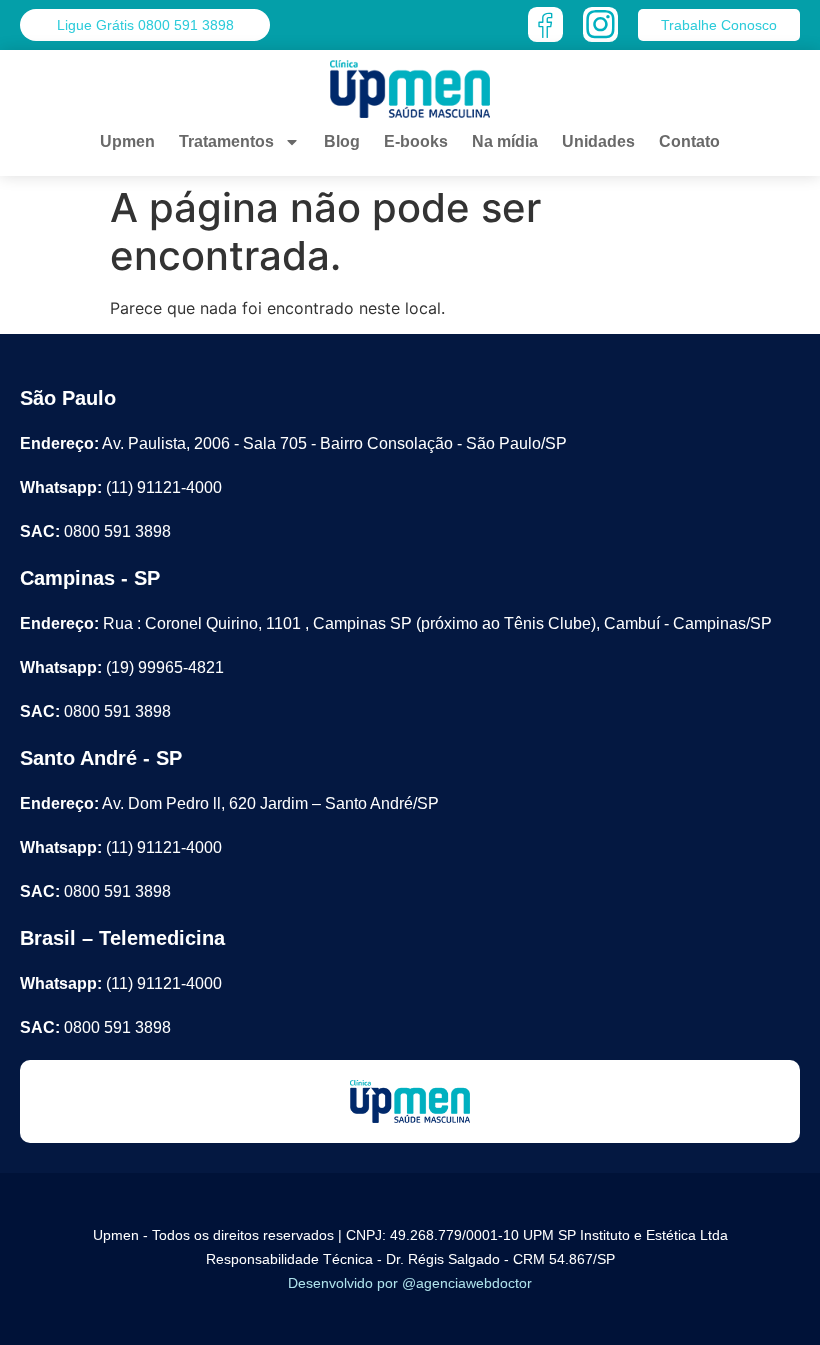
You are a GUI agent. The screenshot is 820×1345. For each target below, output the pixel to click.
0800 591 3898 (95, 531)
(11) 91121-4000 (121, 487)
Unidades (598, 141)
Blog (342, 141)
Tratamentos (226, 141)
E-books (416, 141)
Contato (689, 141)
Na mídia (505, 141)
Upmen (127, 141)
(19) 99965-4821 (122, 667)
